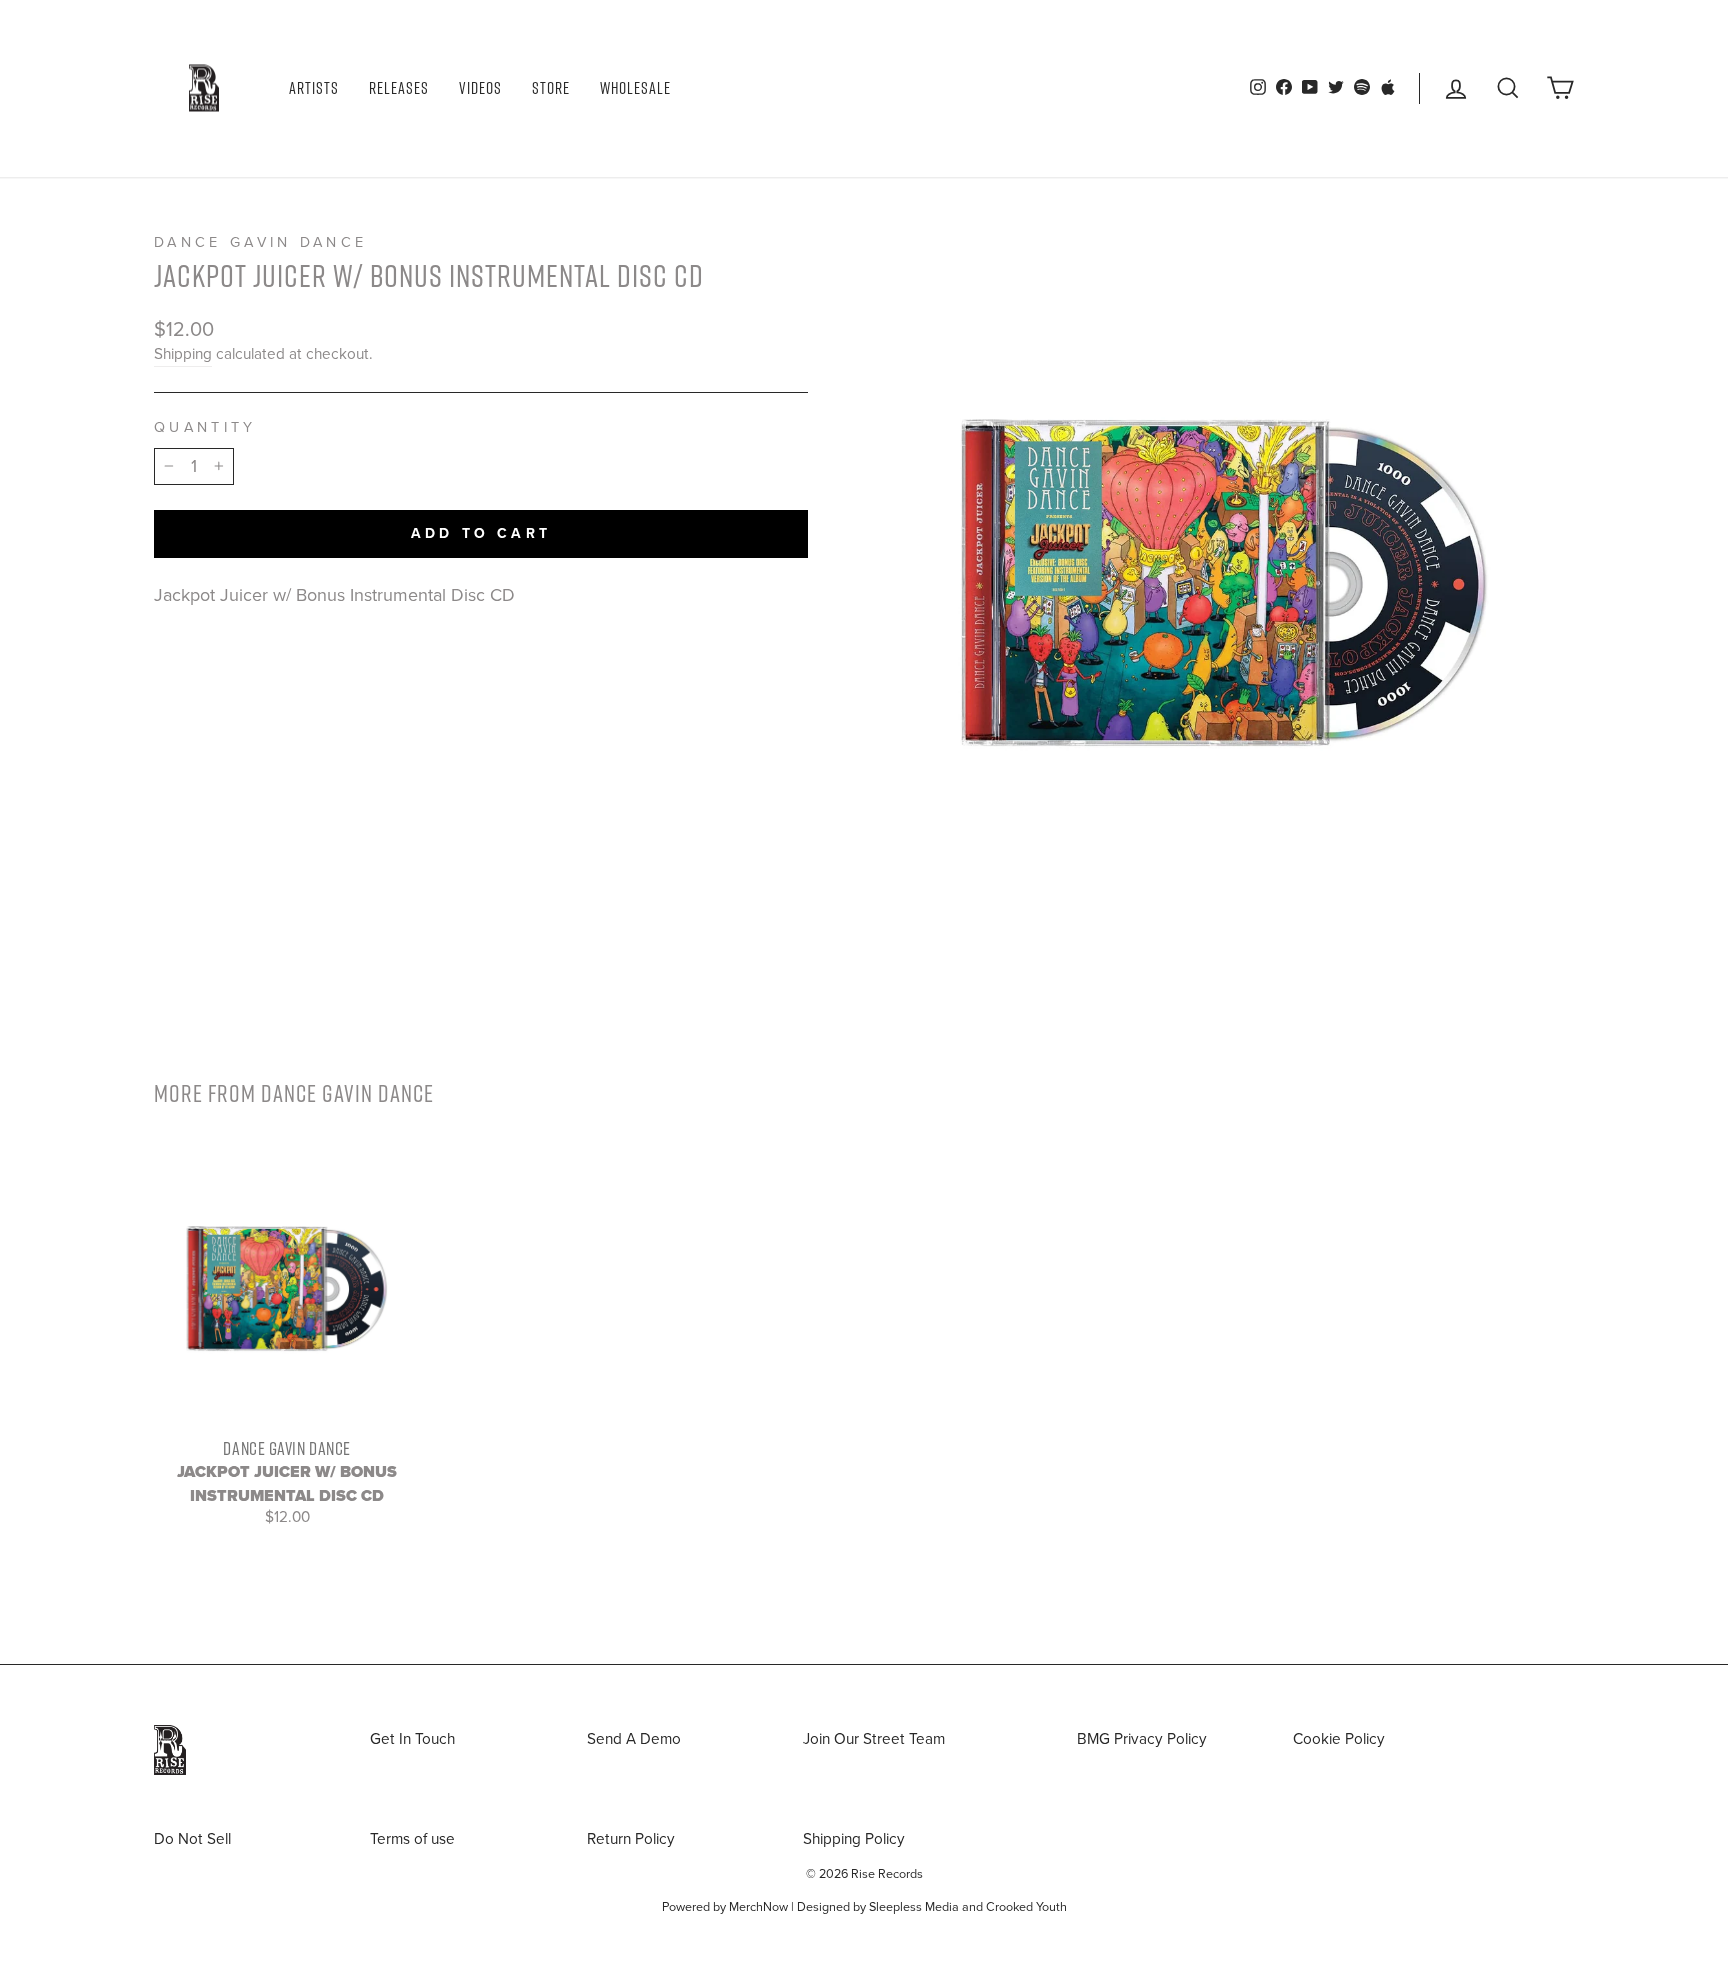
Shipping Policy (854, 1839)
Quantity (205, 427)
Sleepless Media (914, 1907)
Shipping (183, 354)
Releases (399, 88)
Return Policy (631, 1839)
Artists (314, 88)
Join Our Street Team (874, 1739)
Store (551, 88)
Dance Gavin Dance (260, 242)
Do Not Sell (192, 1839)
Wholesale (635, 88)
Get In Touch (412, 1739)
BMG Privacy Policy (1142, 1739)
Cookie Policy (1339, 1739)
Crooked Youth (1026, 1907)
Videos (480, 88)
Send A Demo (634, 1739)
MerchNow (758, 1907)
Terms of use (412, 1839)
